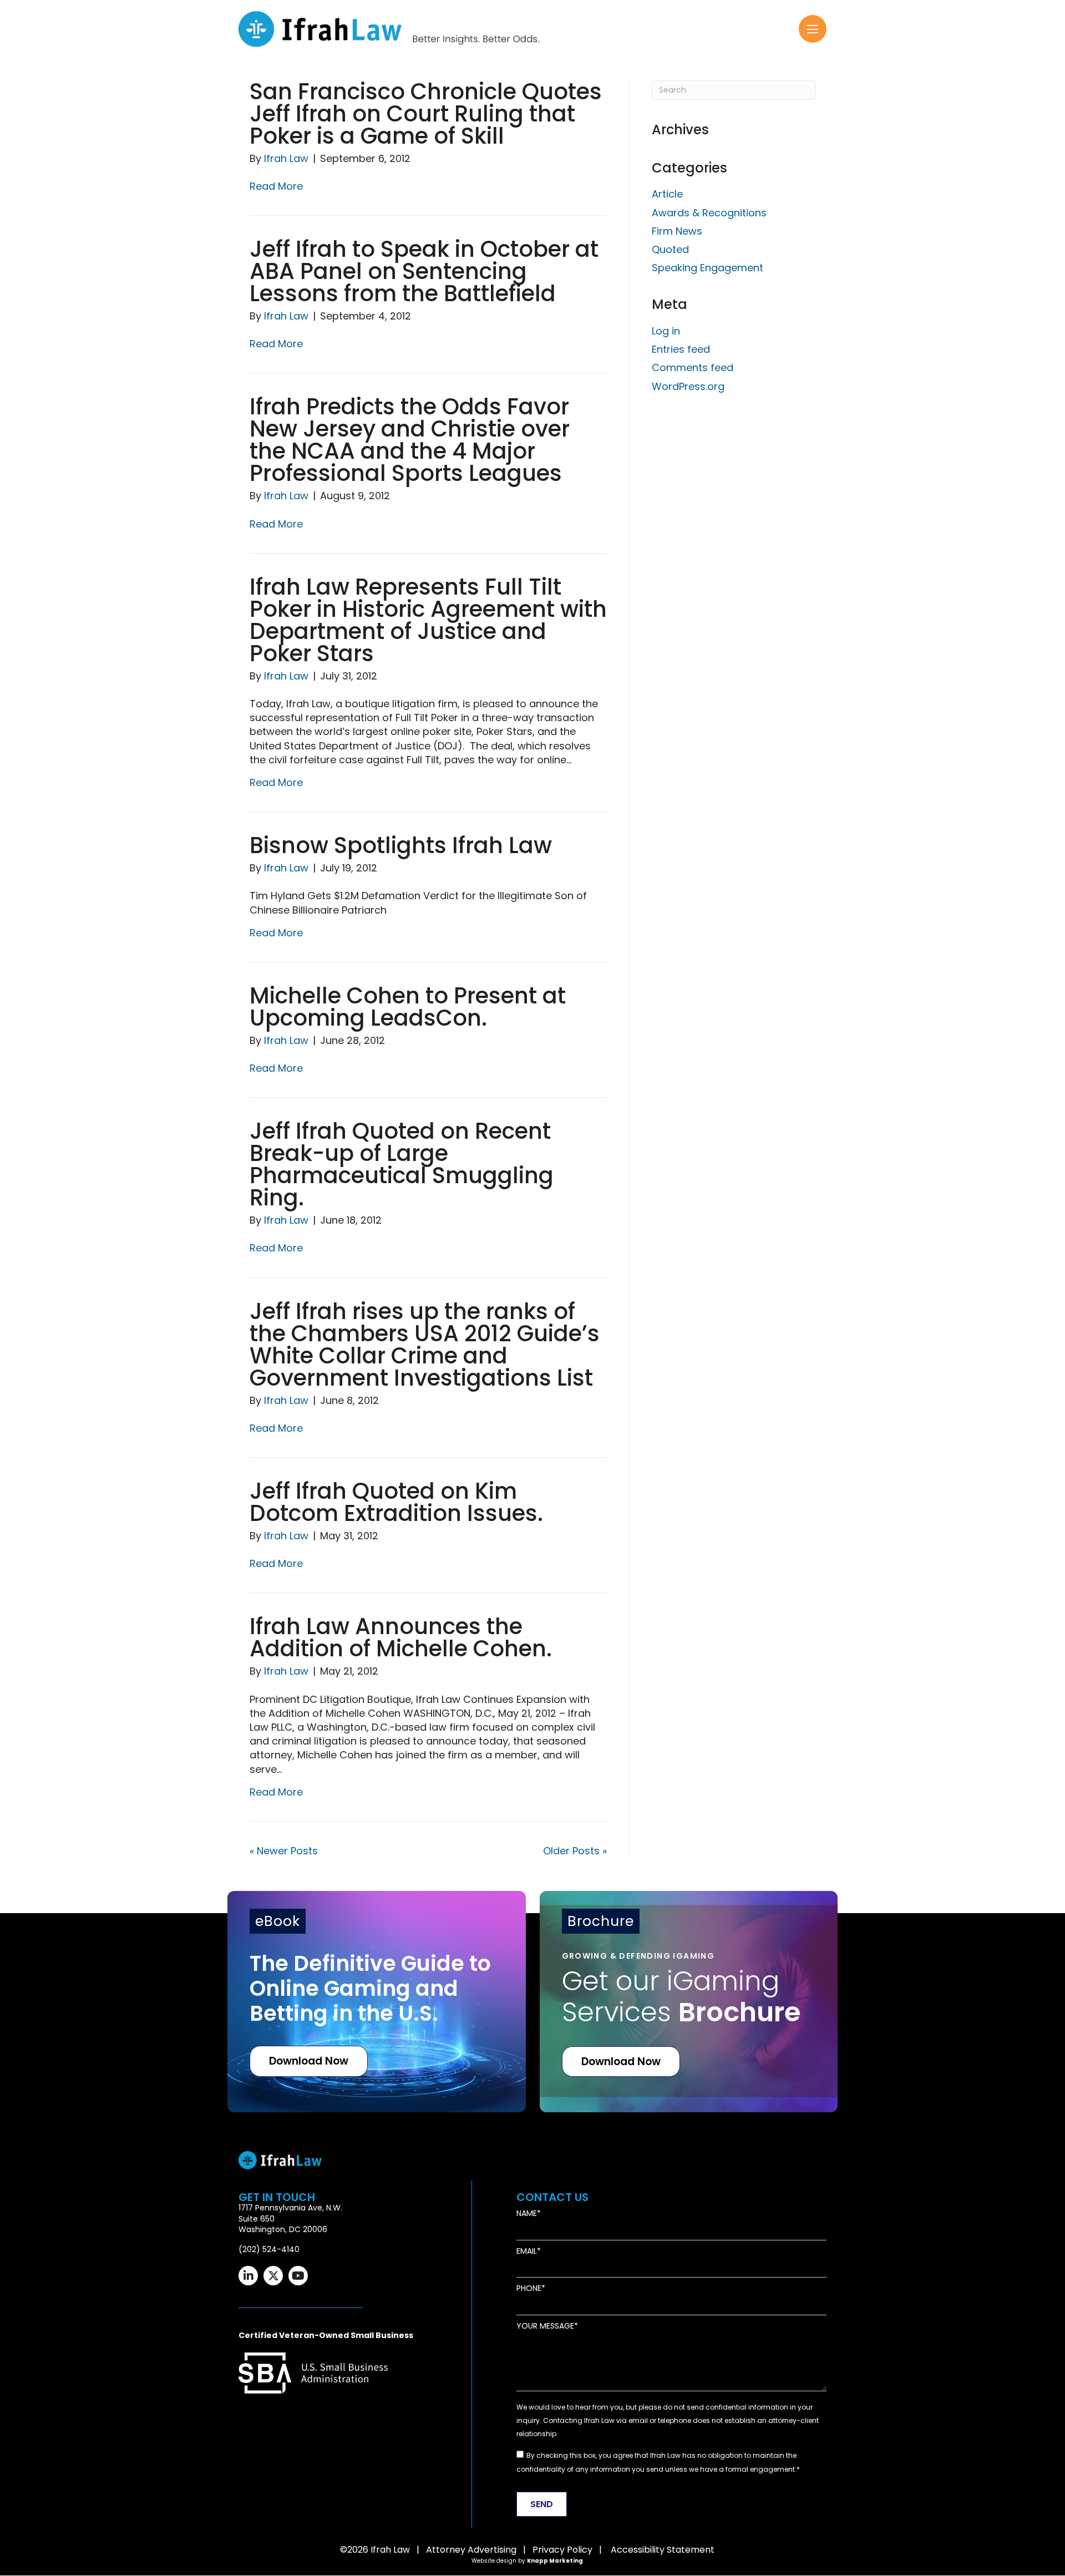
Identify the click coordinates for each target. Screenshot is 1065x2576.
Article (667, 194)
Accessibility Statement (663, 2550)
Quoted (670, 249)
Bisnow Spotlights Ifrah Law (401, 845)
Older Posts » (575, 1851)
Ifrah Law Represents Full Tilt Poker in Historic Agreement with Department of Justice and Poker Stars (428, 620)
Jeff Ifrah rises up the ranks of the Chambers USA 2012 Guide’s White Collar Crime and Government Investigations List (425, 1345)
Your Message (545, 2326)
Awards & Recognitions (709, 213)
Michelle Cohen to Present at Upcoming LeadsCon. (408, 1007)
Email (527, 2251)
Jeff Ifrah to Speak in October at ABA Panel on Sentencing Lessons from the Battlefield (424, 271)
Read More (276, 186)
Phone (529, 2289)
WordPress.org (688, 386)
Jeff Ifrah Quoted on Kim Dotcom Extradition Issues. (396, 1502)
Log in (666, 331)
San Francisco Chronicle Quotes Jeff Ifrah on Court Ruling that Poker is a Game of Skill (426, 114)
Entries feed (681, 349)
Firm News (677, 231)
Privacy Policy (562, 2550)
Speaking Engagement (708, 268)
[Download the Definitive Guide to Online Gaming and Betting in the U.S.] (377, 2002)
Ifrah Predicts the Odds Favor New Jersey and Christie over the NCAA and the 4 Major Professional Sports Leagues (410, 440)
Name (527, 2214)
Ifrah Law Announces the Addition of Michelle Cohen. (401, 1637)
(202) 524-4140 (269, 2249)
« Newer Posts (284, 1851)
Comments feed (693, 367)
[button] (813, 29)
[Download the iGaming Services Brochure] (689, 2002)
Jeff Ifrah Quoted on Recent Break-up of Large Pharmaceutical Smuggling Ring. (402, 1164)
